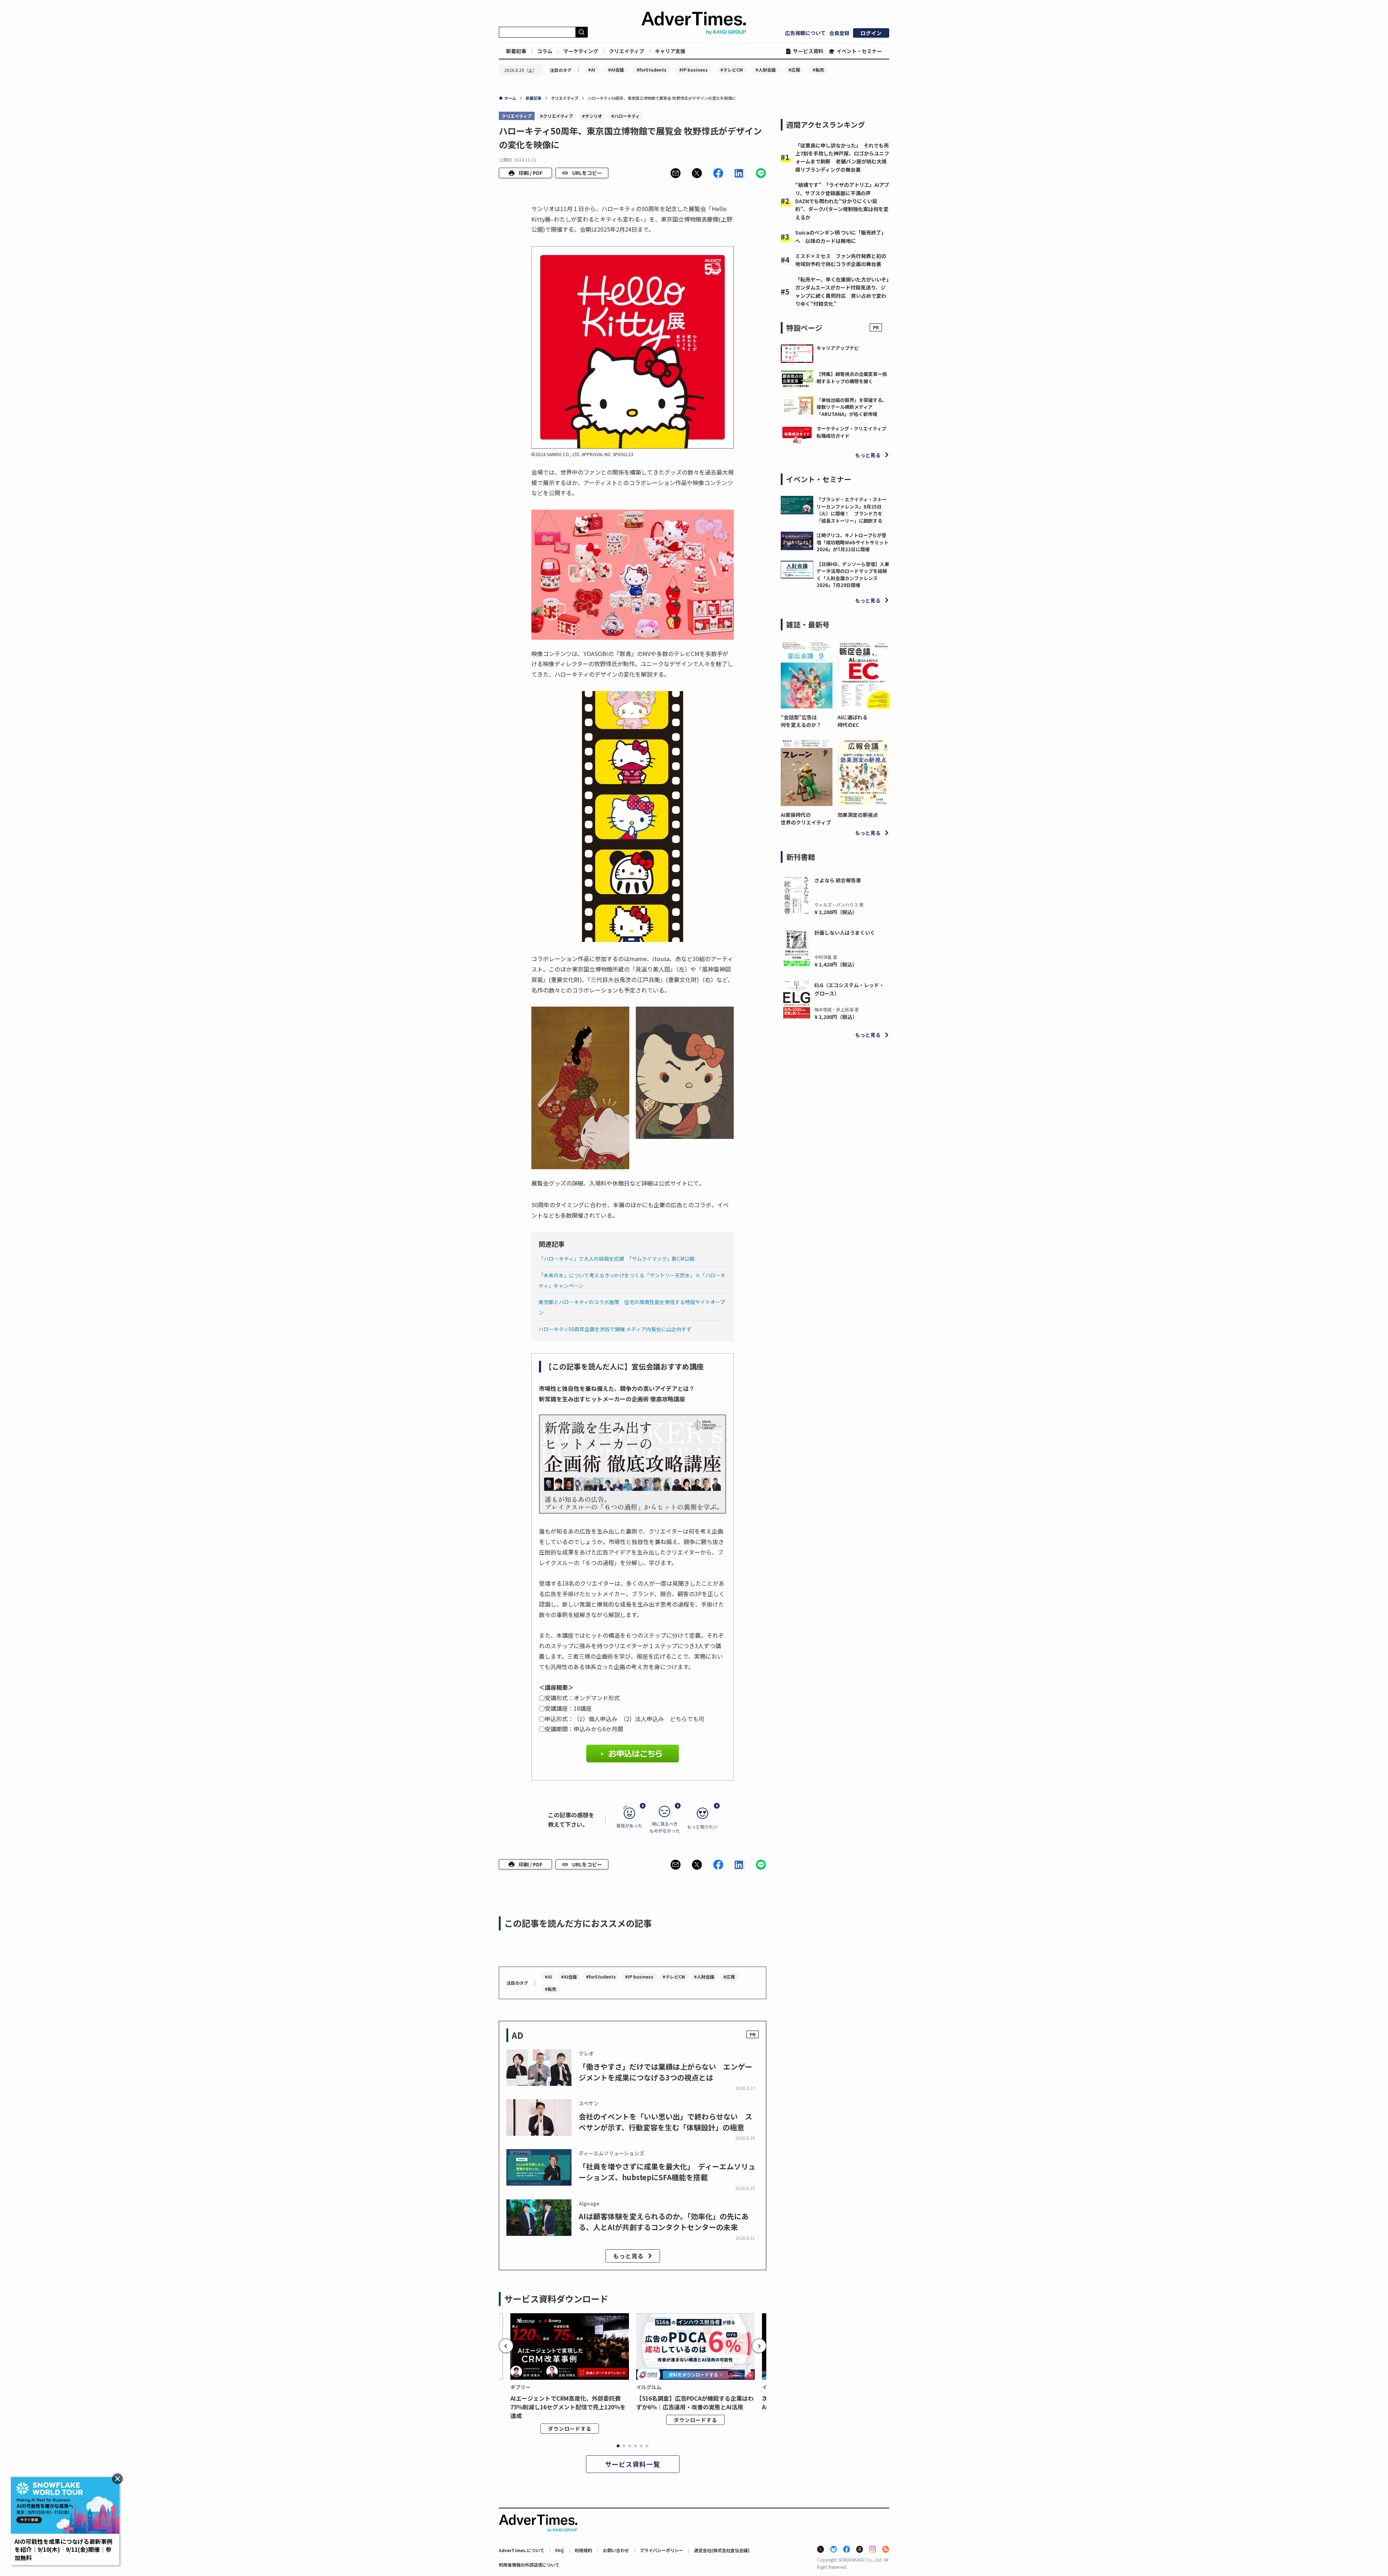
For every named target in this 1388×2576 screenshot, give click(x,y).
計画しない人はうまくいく (845, 933)
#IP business (693, 70)
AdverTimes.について (522, 2550)
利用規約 (583, 2550)
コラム (545, 51)
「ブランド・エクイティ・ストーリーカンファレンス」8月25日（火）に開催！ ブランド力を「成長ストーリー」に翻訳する (852, 510)
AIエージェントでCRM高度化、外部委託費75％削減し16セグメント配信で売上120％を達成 (568, 2407)
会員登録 (839, 33)
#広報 (794, 70)
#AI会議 (616, 70)
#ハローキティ (626, 116)
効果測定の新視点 (858, 815)
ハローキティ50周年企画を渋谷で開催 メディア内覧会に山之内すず (615, 1329)
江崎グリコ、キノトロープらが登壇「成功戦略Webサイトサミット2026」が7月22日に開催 (852, 542)
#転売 (818, 70)
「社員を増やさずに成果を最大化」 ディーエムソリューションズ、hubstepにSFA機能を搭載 (667, 2172)
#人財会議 (766, 70)
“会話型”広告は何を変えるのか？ (801, 721)
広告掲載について (805, 33)
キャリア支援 (670, 51)
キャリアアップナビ (838, 348)
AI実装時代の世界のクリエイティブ (806, 818)
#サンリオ (592, 116)
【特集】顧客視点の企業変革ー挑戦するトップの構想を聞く (852, 378)
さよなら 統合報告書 (838, 880)
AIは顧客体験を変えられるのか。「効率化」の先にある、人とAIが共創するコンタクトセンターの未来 (664, 2222)
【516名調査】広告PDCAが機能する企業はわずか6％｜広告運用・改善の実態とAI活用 (695, 2403)
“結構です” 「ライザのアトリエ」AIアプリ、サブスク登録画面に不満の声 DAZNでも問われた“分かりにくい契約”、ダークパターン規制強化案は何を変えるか (842, 201)
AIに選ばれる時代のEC (852, 721)
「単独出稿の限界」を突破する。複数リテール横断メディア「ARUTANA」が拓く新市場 (852, 407)
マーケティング (581, 51)
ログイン (871, 33)
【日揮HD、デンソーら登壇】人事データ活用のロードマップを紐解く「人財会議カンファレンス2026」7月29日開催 (853, 575)
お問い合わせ (616, 2550)
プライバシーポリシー (661, 2550)
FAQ (560, 2550)
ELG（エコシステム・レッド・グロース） (849, 989)
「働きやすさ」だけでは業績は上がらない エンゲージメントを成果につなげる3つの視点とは (665, 2072)
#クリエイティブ (556, 116)
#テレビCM (732, 70)
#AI (592, 70)
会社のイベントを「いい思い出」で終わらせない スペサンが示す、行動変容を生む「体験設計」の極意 (665, 2122)
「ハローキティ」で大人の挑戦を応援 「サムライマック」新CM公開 (616, 1259)
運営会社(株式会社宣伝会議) (722, 2550)
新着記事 (516, 51)
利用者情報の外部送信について (529, 2565)
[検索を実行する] (582, 32)
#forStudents (652, 70)
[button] (676, 173)
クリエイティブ (627, 51)
